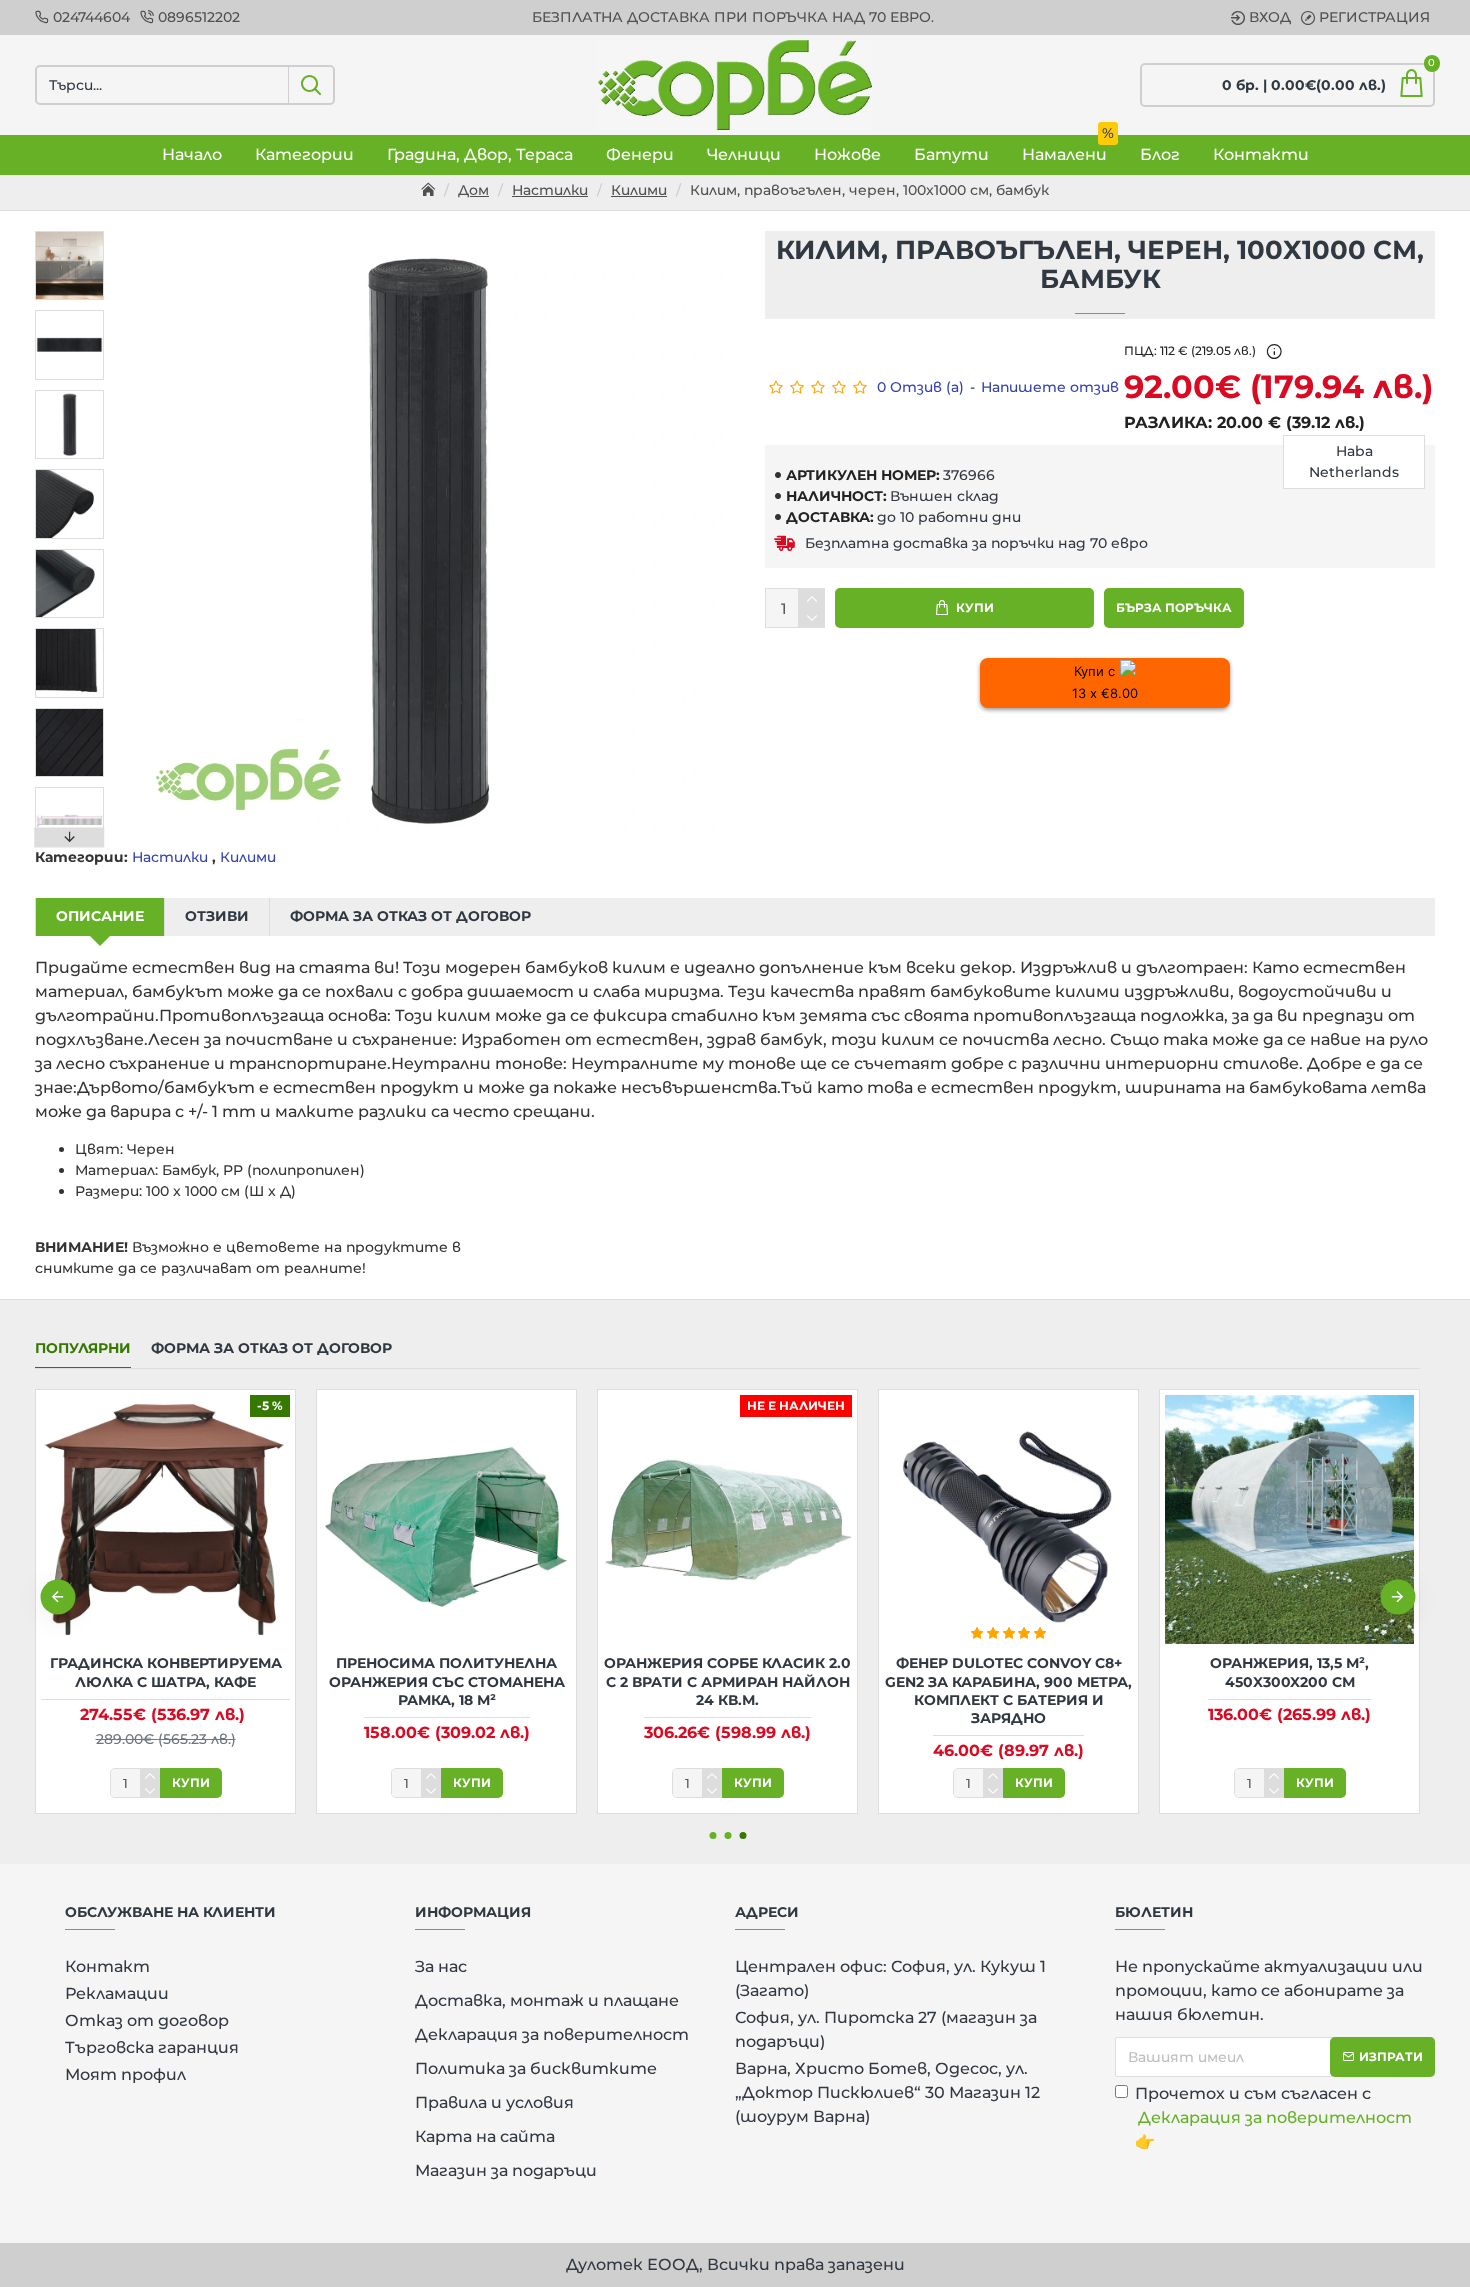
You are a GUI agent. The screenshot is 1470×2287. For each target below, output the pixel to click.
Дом (473, 190)
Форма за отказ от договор (410, 916)
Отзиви (217, 916)
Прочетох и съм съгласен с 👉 (1273, 2117)
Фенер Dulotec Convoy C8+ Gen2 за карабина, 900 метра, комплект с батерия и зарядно (1008, 1690)
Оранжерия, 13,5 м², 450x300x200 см (1289, 1672)
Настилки (550, 190)
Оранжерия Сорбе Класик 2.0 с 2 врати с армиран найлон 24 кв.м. (727, 1681)
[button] (70, 236)
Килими (639, 190)
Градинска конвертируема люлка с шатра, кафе (166, 1672)
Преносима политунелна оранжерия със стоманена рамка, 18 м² (447, 1681)
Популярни (83, 1348)
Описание (100, 916)
